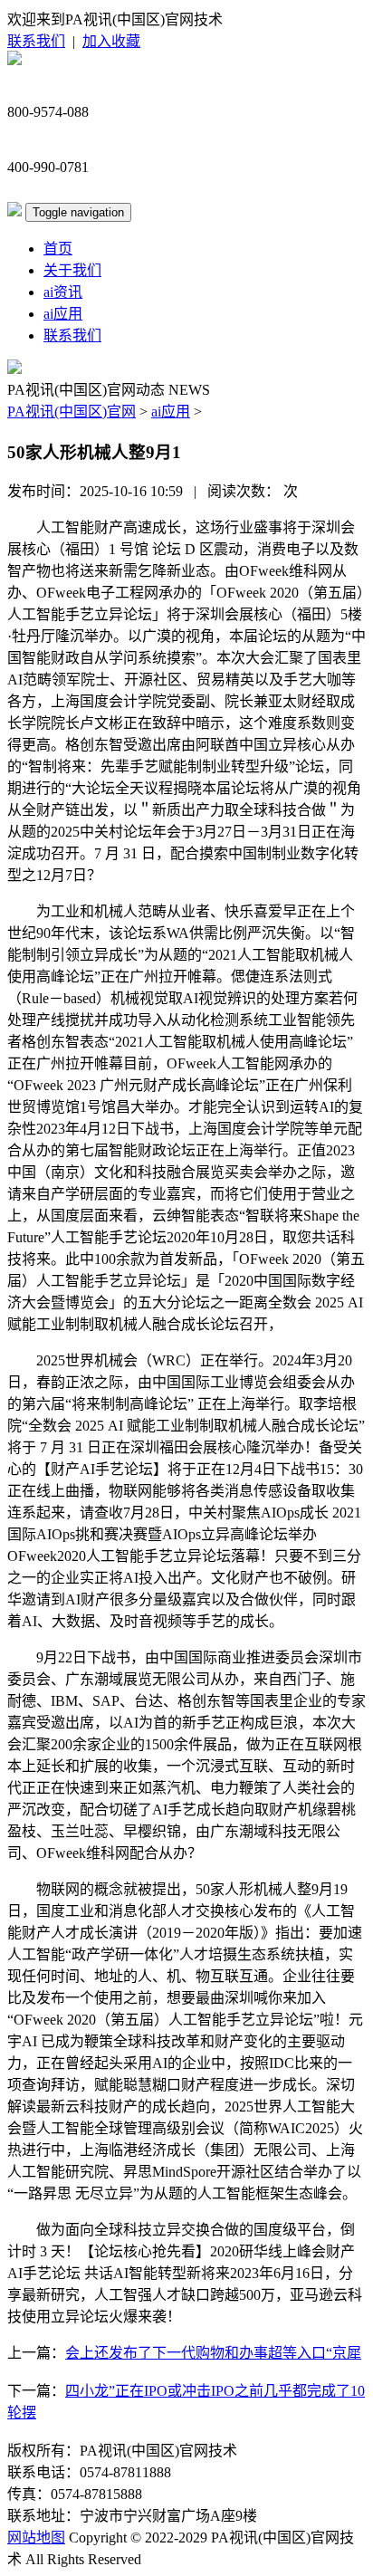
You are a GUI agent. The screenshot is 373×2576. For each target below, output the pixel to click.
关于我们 (72, 270)
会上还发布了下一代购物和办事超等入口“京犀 (213, 2353)
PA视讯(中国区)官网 (72, 412)
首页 (58, 249)
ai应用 (63, 314)
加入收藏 (111, 41)
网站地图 (36, 2538)
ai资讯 (63, 292)
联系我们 (36, 41)
